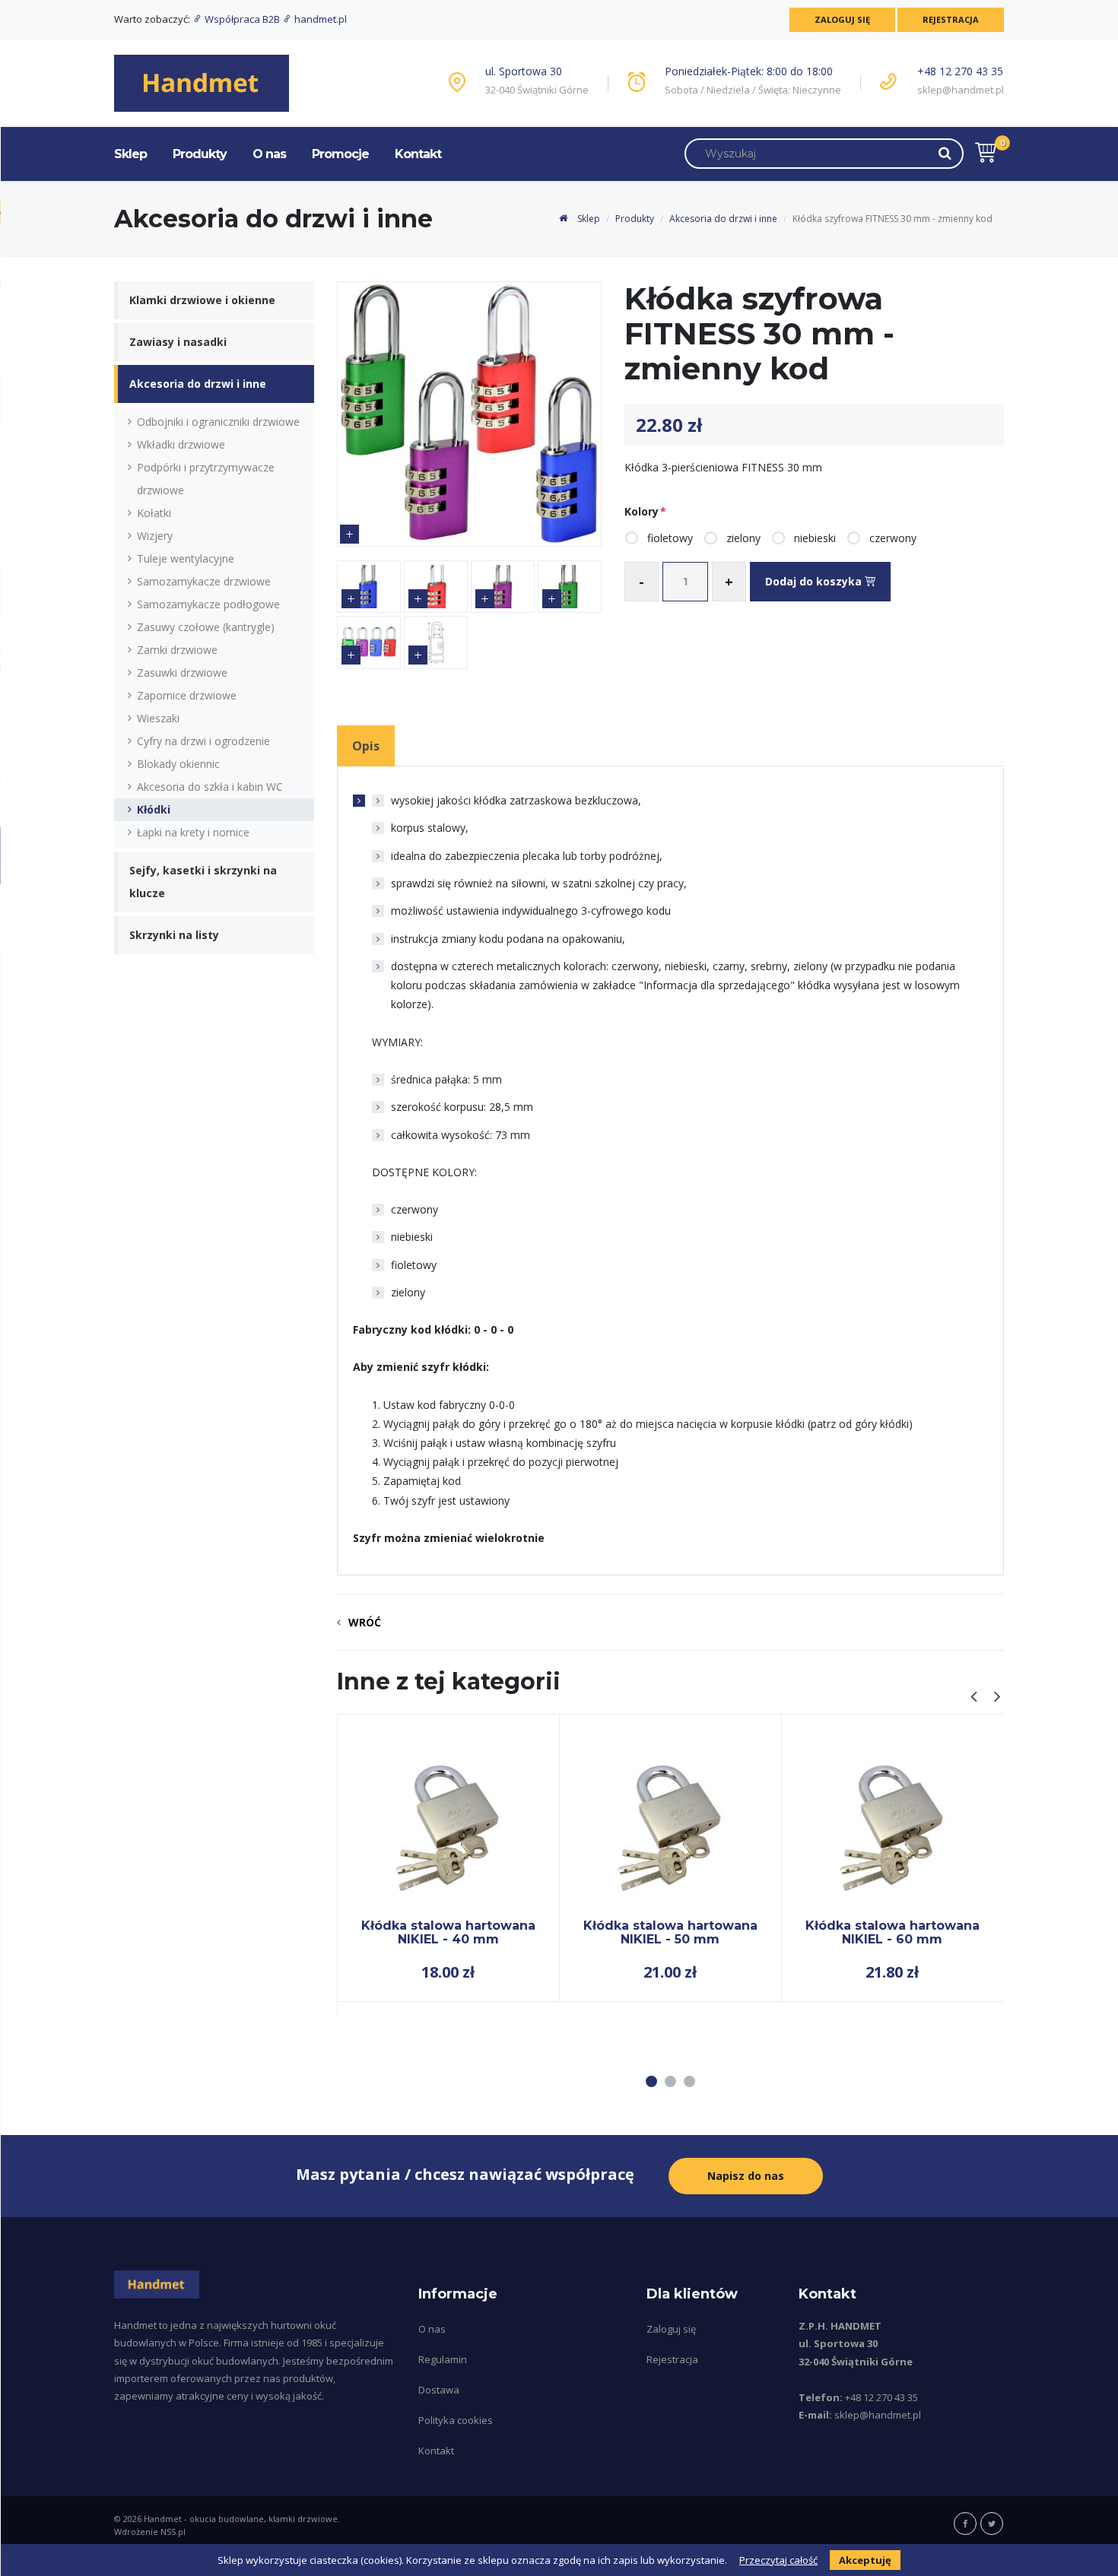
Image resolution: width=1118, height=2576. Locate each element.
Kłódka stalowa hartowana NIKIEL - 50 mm (670, 1932)
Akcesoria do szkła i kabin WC (210, 787)
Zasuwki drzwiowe (182, 673)
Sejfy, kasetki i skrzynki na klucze (203, 882)
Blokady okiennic (178, 764)
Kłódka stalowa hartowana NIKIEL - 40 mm (448, 1932)
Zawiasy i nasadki (178, 342)
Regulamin (443, 2359)
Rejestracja (951, 19)
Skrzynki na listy (174, 935)
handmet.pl (319, 19)
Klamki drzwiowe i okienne (202, 300)
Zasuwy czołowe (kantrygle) (206, 627)
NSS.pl (173, 2532)
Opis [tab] (366, 746)
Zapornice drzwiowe (187, 695)
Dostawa (439, 2390)
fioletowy (670, 538)
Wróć (365, 1622)
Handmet (163, 2519)
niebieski (815, 538)
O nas (269, 154)
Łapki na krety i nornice (193, 832)
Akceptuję (865, 2560)
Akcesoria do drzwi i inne (723, 219)
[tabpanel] (448, 1858)
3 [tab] (689, 2081)
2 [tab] (670, 2081)
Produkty (200, 154)
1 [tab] (651, 2081)
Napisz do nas (746, 2176)
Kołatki (154, 513)
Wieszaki (158, 718)
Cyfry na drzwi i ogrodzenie (203, 741)
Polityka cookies (456, 2420)
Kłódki (154, 809)
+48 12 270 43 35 (960, 71)
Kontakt (418, 154)
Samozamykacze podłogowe (208, 604)
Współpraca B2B (242, 19)
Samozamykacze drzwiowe (204, 581)
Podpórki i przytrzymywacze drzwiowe (206, 479)
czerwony (893, 538)
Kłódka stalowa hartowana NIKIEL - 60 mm (892, 1932)
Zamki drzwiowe (177, 650)
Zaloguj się (842, 19)
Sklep (130, 154)
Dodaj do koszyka (815, 581)
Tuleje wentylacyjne (186, 558)
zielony (743, 538)
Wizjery (155, 536)
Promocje (340, 154)
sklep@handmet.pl (961, 90)
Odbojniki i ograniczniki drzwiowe (218, 422)
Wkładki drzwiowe (181, 444)
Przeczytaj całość (778, 2560)
